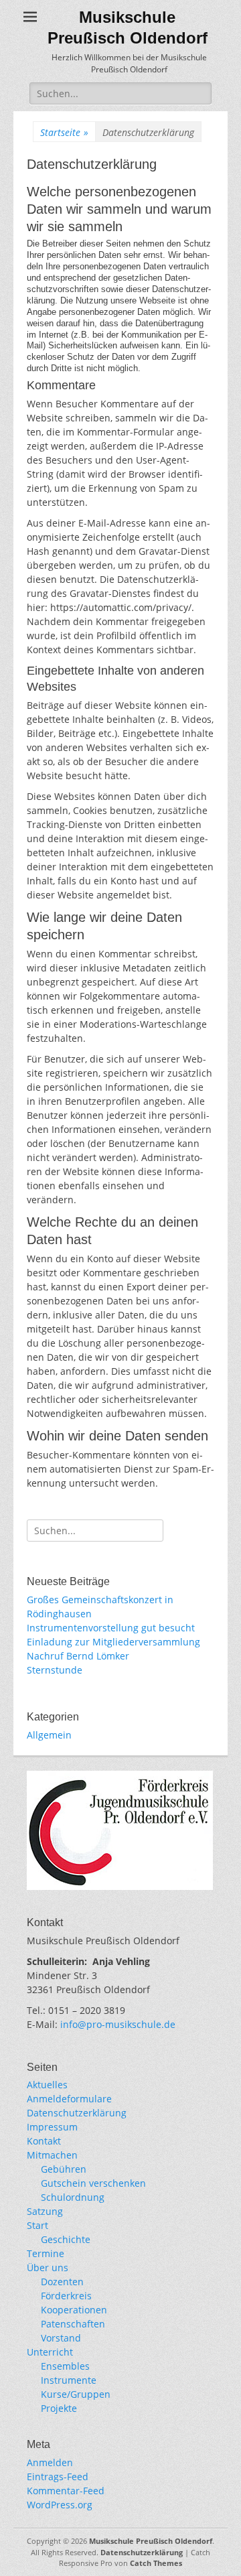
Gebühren (64, 2169)
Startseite (64, 132)
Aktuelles (47, 2085)
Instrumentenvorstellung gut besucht (111, 1628)
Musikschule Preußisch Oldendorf (151, 2541)
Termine (46, 2253)
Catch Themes (156, 2563)
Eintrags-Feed (58, 2477)
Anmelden (50, 2462)
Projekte (59, 2408)
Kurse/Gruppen (76, 2394)
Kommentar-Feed (66, 2491)
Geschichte (66, 2239)
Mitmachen (52, 2155)
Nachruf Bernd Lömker (78, 1656)
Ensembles (65, 2366)
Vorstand (61, 2338)
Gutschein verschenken (93, 2183)
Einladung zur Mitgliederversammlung (113, 1642)
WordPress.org (60, 2505)
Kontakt (44, 2141)
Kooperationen (74, 2310)
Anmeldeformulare (69, 2099)
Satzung (45, 2211)
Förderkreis (66, 2296)
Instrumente (69, 2380)
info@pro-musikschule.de (118, 2024)
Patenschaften (73, 2324)
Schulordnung (73, 2197)
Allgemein (49, 1735)
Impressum (52, 2127)
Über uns (48, 2267)
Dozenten (62, 2282)
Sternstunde (55, 1670)
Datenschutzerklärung (77, 2113)
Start (37, 2225)
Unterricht (50, 2352)
